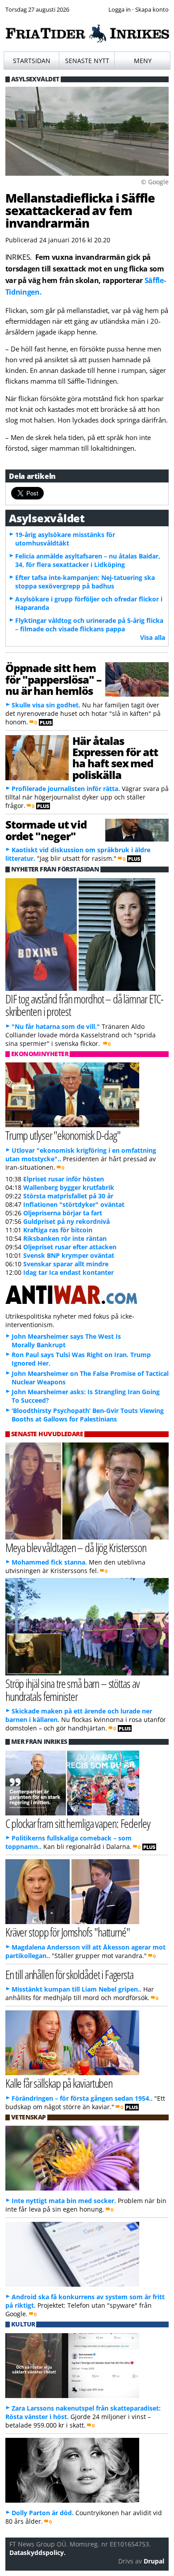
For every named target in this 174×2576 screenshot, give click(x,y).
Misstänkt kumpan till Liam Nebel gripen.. (77, 1989)
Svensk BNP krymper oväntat (69, 1255)
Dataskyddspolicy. (37, 2553)
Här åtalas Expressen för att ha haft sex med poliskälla (115, 758)
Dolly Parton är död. (43, 2513)
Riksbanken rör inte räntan (65, 1238)
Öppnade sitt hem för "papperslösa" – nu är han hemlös (53, 679)
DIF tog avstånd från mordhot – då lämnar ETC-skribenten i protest (85, 1005)
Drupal (154, 2561)
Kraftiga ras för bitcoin (58, 1230)
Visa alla (153, 637)
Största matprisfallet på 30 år (68, 1196)
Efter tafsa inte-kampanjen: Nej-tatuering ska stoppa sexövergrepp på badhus (85, 582)
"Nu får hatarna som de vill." (56, 1026)
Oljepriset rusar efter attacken (70, 1247)
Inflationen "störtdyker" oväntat (74, 1204)
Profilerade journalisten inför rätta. (66, 789)
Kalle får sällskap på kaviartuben (59, 2083)
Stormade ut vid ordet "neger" (46, 830)
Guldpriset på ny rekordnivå (66, 1221)
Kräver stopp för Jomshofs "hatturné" (68, 1932)
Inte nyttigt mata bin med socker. (64, 2201)
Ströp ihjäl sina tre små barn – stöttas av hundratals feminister (72, 1690)
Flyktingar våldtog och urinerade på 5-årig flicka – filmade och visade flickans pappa (89, 625)
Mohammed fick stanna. (49, 1562)
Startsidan (32, 61)
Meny (143, 61)
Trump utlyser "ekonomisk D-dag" (63, 1135)
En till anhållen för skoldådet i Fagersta (69, 1974)
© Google (155, 182)
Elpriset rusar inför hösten (64, 1179)
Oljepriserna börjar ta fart (63, 1213)
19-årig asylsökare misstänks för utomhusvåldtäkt (65, 539)
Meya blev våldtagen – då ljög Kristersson (76, 1547)
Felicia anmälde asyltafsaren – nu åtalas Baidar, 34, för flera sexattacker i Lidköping (88, 560)
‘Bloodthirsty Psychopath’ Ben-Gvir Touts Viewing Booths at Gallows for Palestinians (88, 1415)
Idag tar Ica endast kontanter (68, 1272)
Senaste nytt (87, 61)
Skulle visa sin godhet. (46, 705)
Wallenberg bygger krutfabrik (69, 1187)
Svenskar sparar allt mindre (66, 1264)
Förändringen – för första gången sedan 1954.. (82, 2098)
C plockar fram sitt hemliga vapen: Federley (78, 1823)
